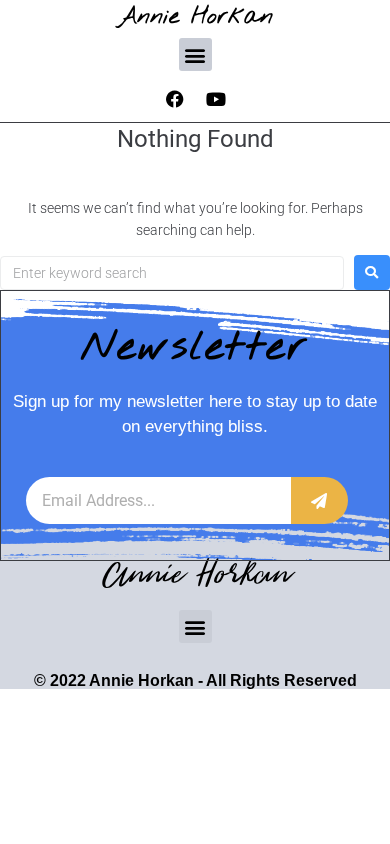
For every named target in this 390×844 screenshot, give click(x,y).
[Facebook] (175, 99)
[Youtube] (216, 99)
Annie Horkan (195, 16)
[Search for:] (172, 273)
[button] (195, 54)
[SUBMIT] (319, 500)
